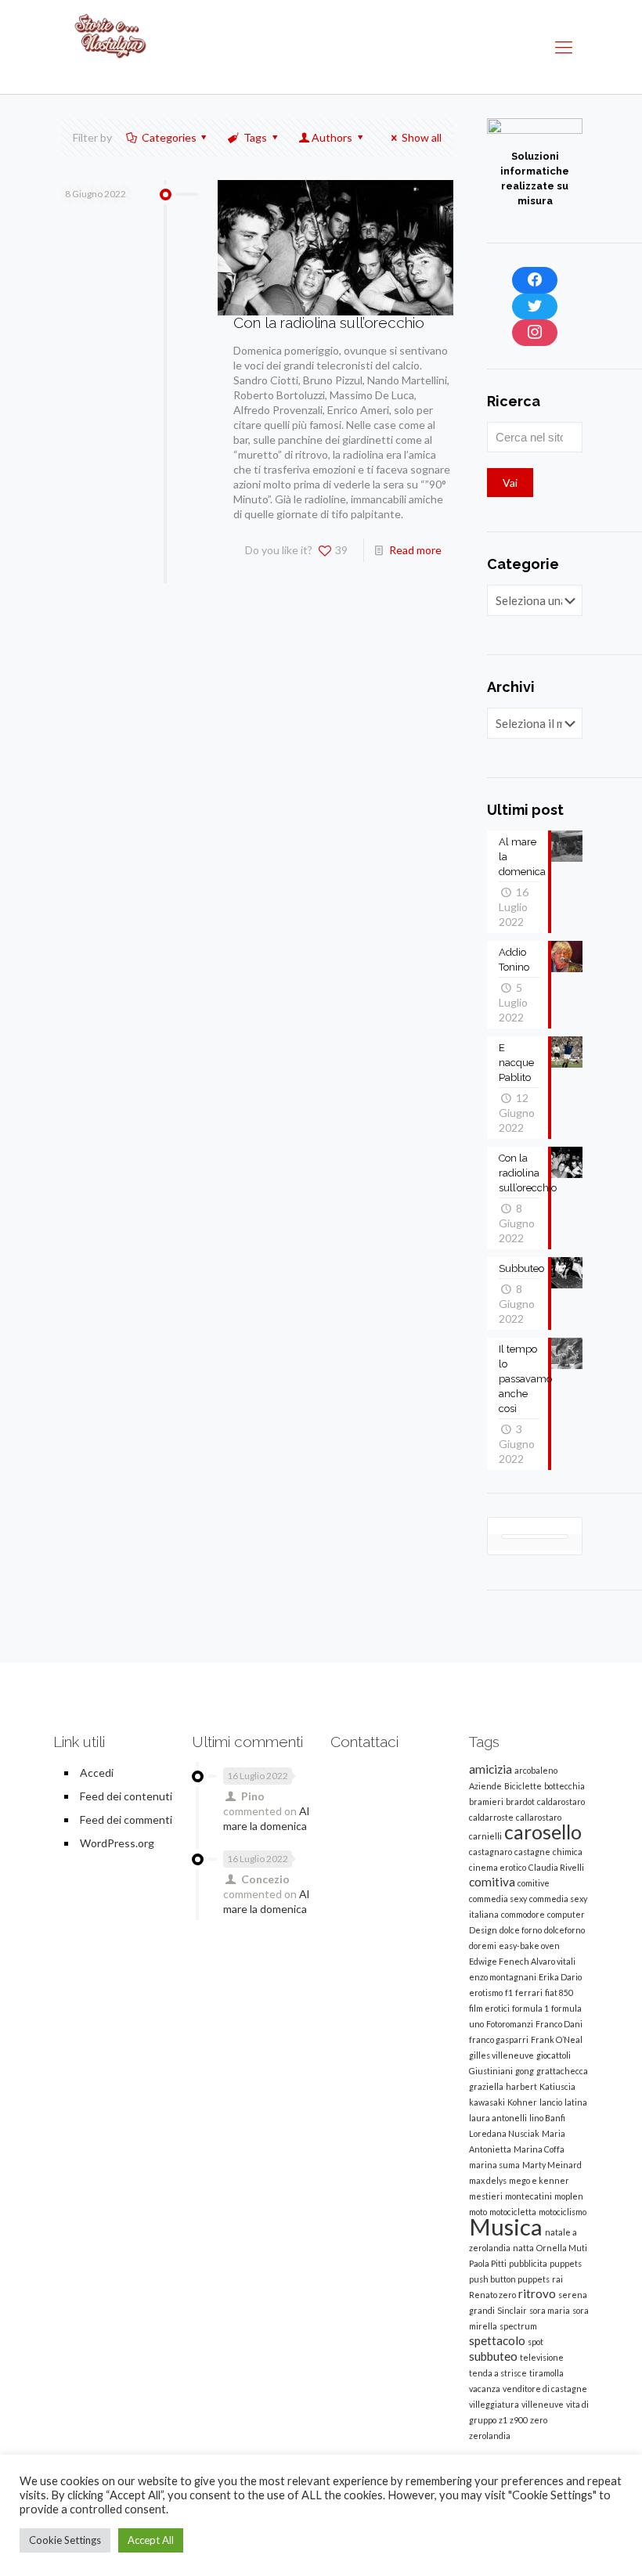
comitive (534, 1883)
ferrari (529, 1992)
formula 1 (530, 2008)
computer (566, 1914)
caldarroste (491, 1817)
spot (536, 2342)
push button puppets (509, 2279)
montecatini (528, 2196)
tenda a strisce (498, 2373)
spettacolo (497, 2340)
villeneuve (543, 2404)
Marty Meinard (552, 2165)
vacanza (485, 2389)
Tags (255, 137)
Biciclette (523, 1786)
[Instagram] (535, 333)
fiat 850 (559, 1992)
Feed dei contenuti (126, 1796)
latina (576, 2102)
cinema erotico (498, 1867)
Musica (506, 2227)
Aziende (485, 1786)
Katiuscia (557, 2086)
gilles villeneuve (501, 2055)
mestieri (486, 2196)
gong (525, 2071)
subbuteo (493, 2356)
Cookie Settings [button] (65, 2540)
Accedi (97, 1773)
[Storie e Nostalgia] (111, 47)
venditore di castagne (545, 2389)
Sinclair (512, 2310)
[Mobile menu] (564, 47)
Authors (332, 137)
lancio (551, 2102)
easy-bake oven (529, 1946)
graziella (486, 2086)
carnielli (485, 1836)
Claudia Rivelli (556, 1867)
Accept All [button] (151, 2540)
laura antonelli (498, 2118)
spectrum (518, 2326)
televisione (542, 2357)
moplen (569, 2196)
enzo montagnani (503, 1977)
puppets (566, 2263)
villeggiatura (494, 2404)
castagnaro (491, 1852)
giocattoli (554, 2055)
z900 (519, 2420)
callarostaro (539, 1817)
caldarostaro (561, 1801)
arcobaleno (536, 1770)
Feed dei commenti (126, 1819)
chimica (568, 1852)
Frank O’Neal (557, 2039)
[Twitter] (535, 307)
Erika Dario (560, 1977)
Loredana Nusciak (504, 2133)
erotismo (486, 1992)
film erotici (489, 2008)
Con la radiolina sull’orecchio (329, 322)
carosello (543, 1832)
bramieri (486, 1801)
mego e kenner (539, 2180)
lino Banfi (547, 2118)
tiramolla (546, 2373)
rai (557, 2279)
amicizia (491, 1769)
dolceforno (564, 1930)
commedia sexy (498, 1899)
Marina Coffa (539, 2149)
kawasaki (487, 2102)
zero (539, 2420)
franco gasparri (499, 2039)
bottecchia (564, 1786)
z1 (503, 2420)
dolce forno (521, 1930)
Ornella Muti (562, 2248)
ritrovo (537, 2293)
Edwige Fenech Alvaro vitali (522, 1961)
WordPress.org (117, 1843)
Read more (415, 550)
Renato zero (492, 2295)
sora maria (550, 2310)
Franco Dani (559, 2024)
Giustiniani (491, 2071)
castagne (532, 1852)
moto (478, 2212)
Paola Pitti (488, 2263)
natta (523, 2248)
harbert (521, 2086)
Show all (422, 137)
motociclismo (563, 2212)
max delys (488, 2180)
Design (483, 1930)
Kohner (522, 2102)
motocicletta (513, 2212)
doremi (483, 1946)
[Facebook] (535, 280)
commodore (523, 1914)
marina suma (494, 2165)
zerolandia (490, 2435)
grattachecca (562, 2071)
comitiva (492, 1882)
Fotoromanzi (510, 2024)
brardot (520, 1801)
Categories (169, 137)
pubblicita (528, 2263)
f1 (509, 1992)
